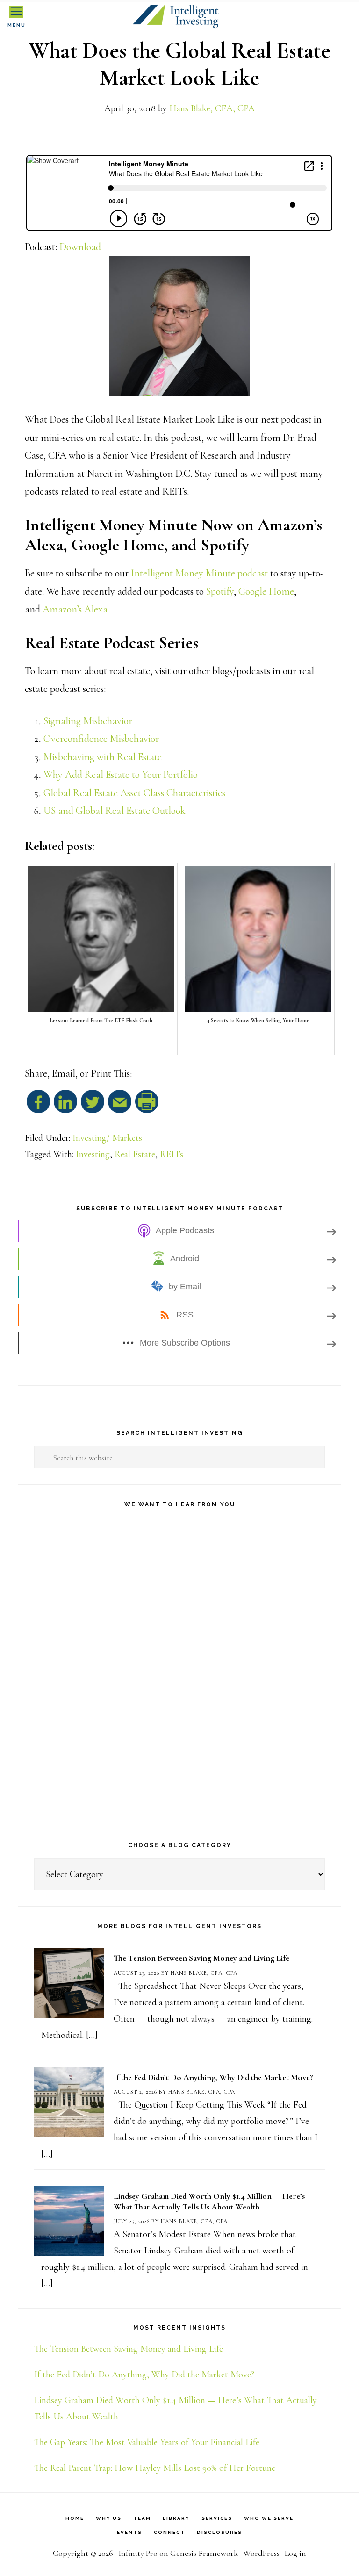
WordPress (261, 2553)
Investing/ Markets (107, 1138)
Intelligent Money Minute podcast (199, 573)
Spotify (220, 591)
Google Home (266, 591)
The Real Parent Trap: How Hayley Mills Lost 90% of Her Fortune (155, 2468)
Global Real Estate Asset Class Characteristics (134, 793)
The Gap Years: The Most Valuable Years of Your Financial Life (147, 2442)
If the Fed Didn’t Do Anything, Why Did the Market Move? (213, 2077)
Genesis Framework (204, 2553)
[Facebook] (38, 1106)
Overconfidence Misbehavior (101, 739)
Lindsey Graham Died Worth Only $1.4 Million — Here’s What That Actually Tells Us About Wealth (209, 2201)
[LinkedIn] (65, 1106)
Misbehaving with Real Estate (103, 757)
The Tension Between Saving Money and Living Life (201, 1958)
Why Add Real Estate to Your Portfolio (121, 775)
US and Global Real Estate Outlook (115, 811)
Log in (295, 2553)
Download (80, 247)
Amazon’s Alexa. (76, 609)
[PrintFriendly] (147, 1106)
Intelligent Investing (179, 17)
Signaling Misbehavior (88, 721)
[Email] (120, 1106)
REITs (172, 1154)
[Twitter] (93, 1106)
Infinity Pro (138, 2553)
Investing (93, 1154)
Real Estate (135, 1154)
